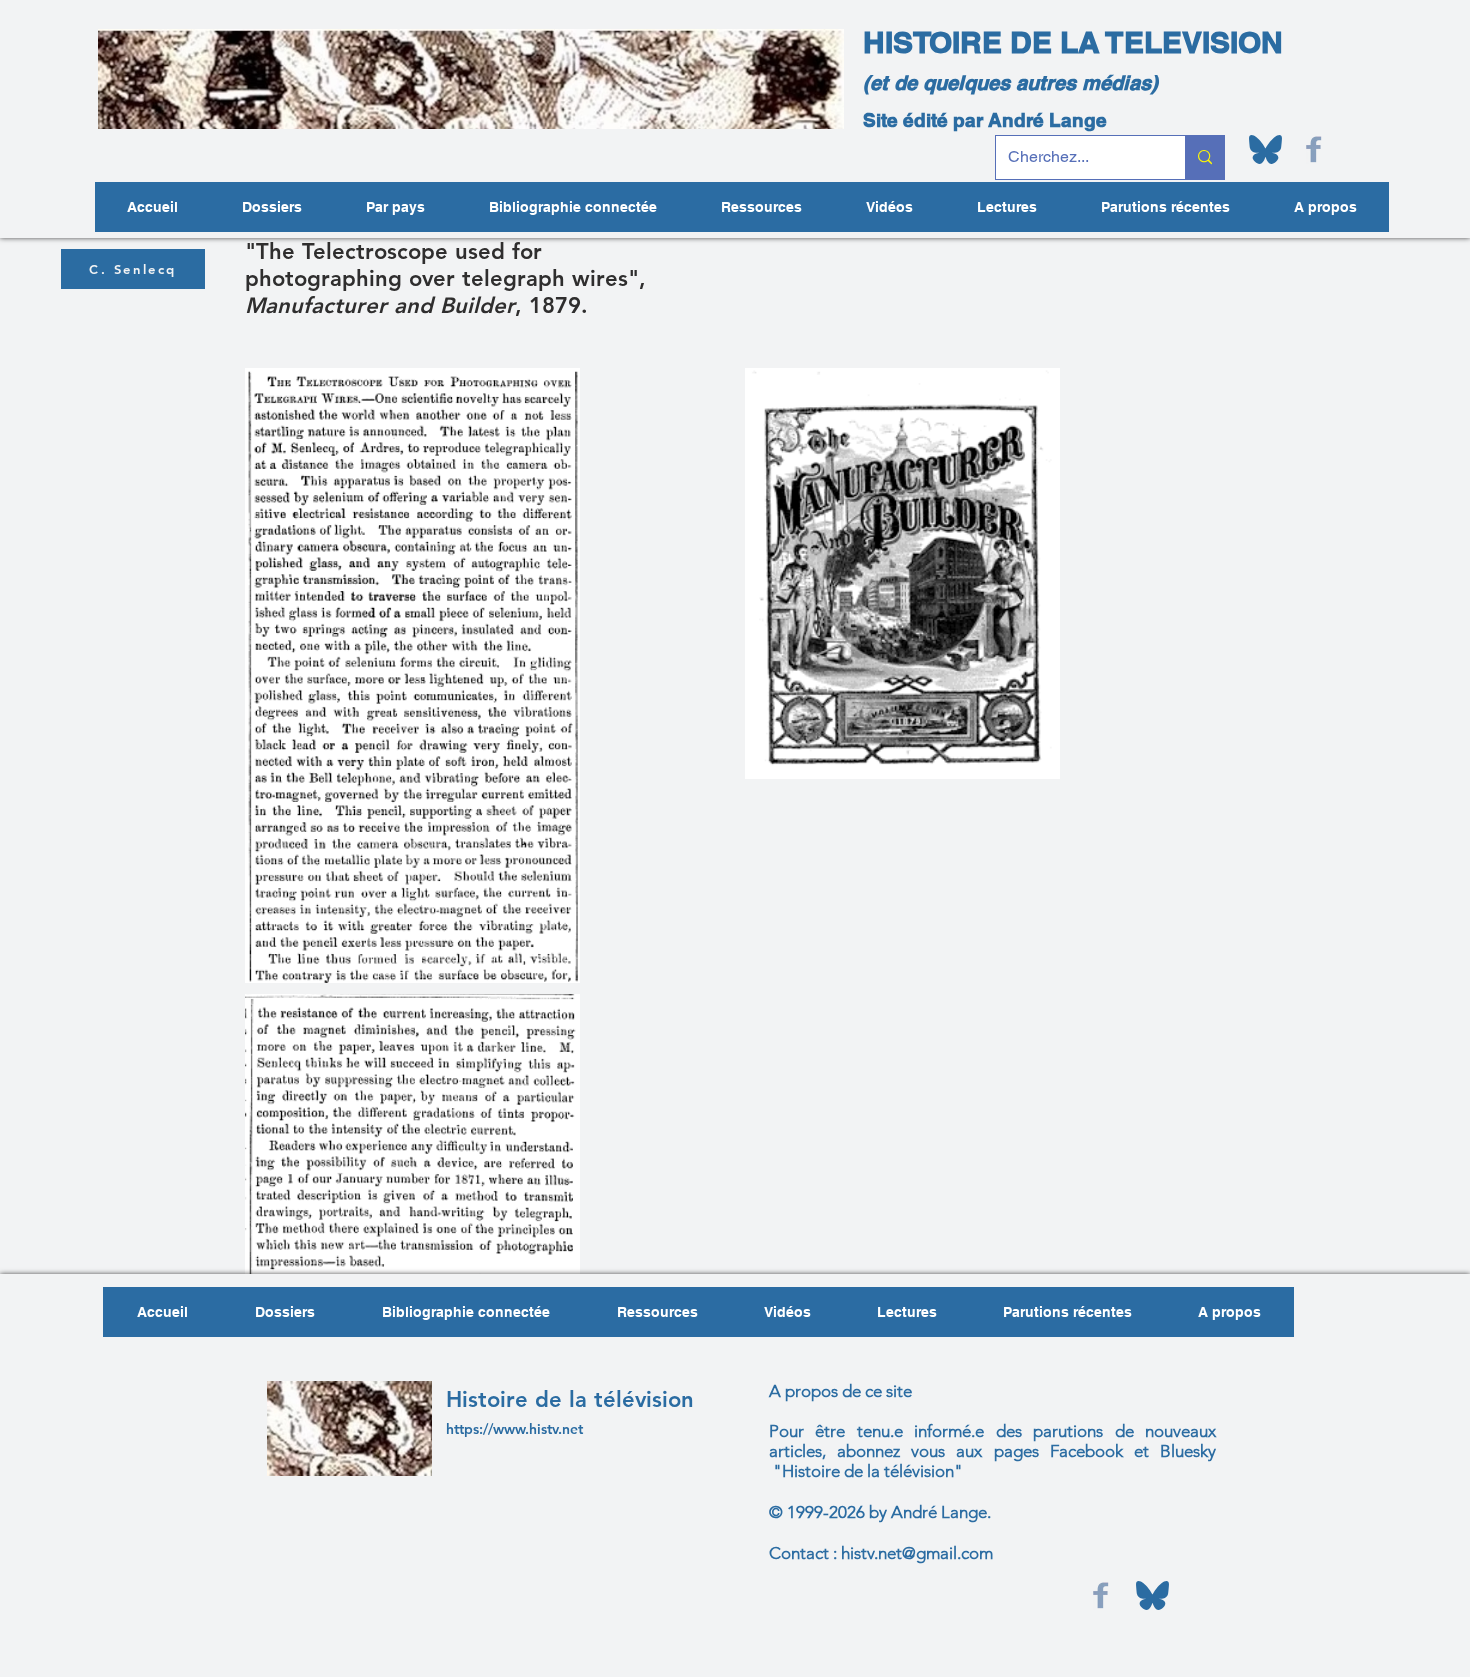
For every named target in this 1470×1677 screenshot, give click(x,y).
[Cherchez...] (1204, 157)
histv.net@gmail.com (917, 1553)
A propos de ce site (840, 1391)
